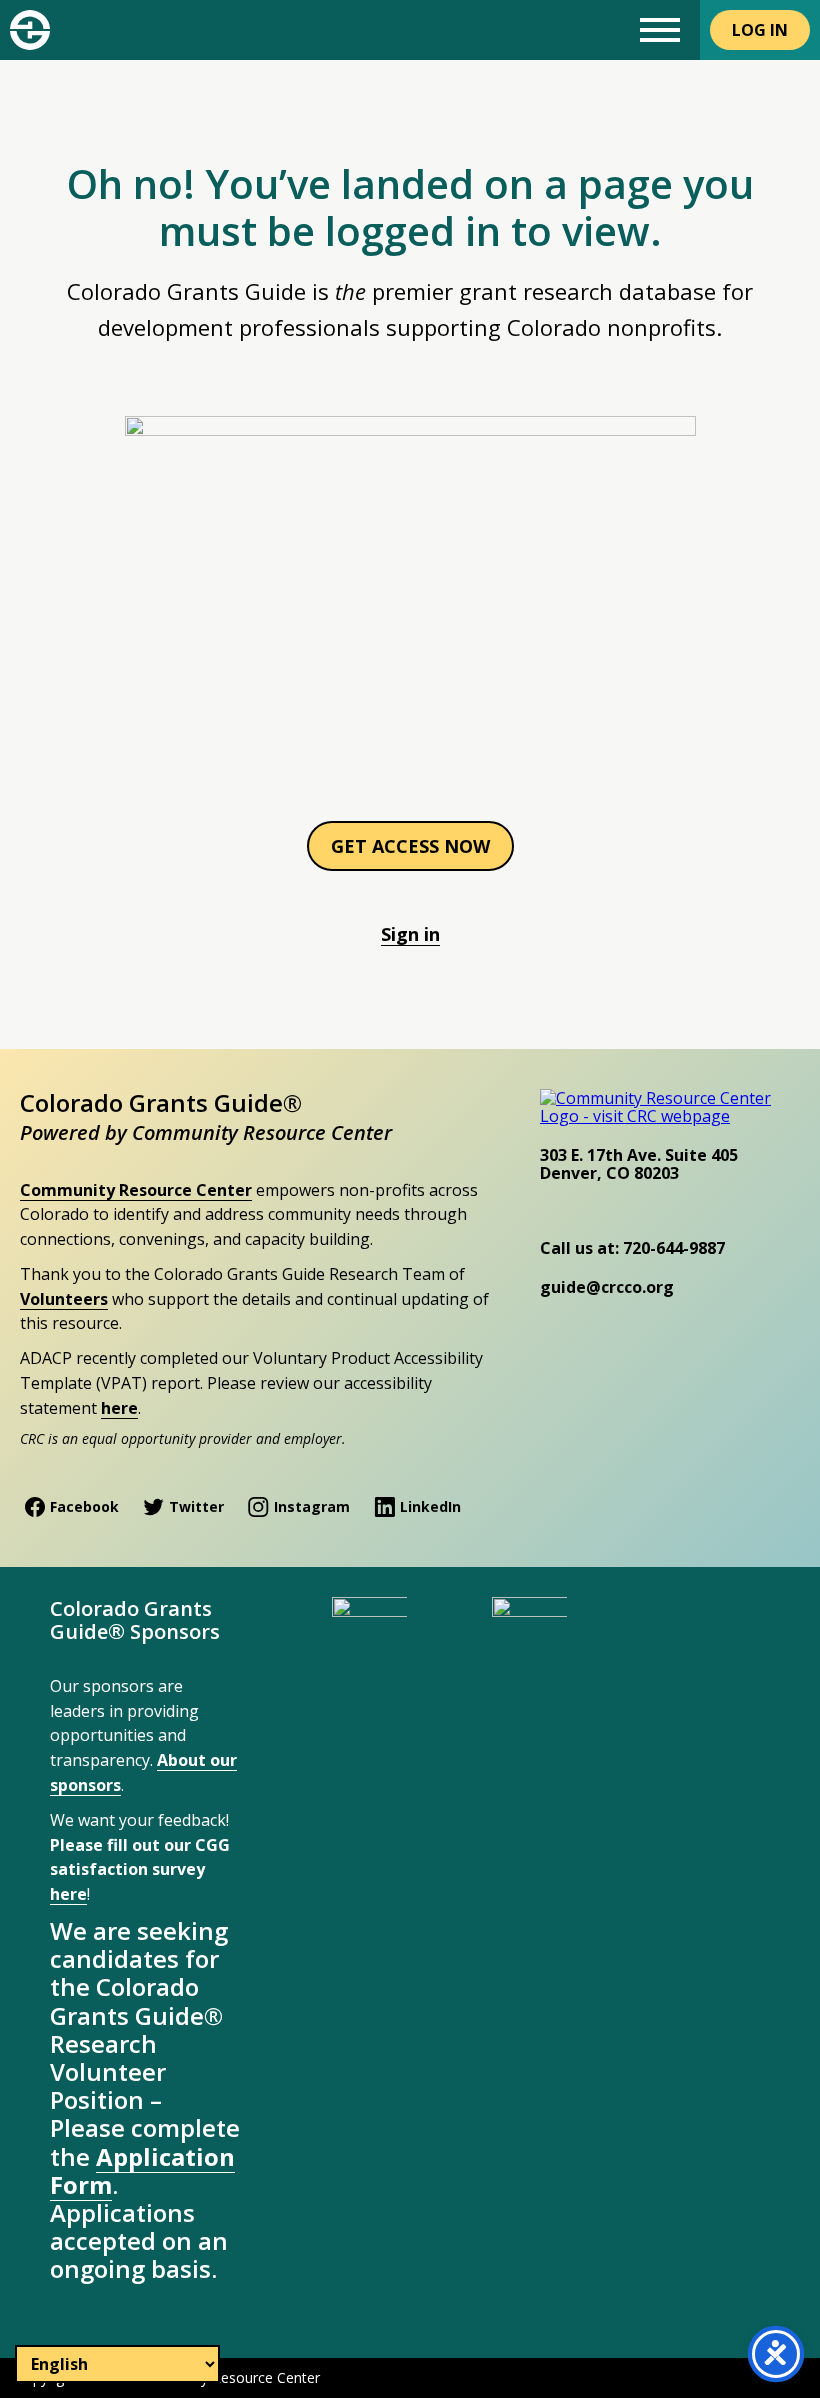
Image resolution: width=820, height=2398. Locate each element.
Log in (760, 30)
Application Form (142, 2170)
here (119, 1408)
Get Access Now (410, 846)
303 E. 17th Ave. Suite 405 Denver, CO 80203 (639, 1164)
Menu (660, 30)
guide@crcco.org (607, 1287)
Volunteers (64, 1299)
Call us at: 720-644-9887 (632, 1248)
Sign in (410, 934)
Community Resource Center (136, 1190)
